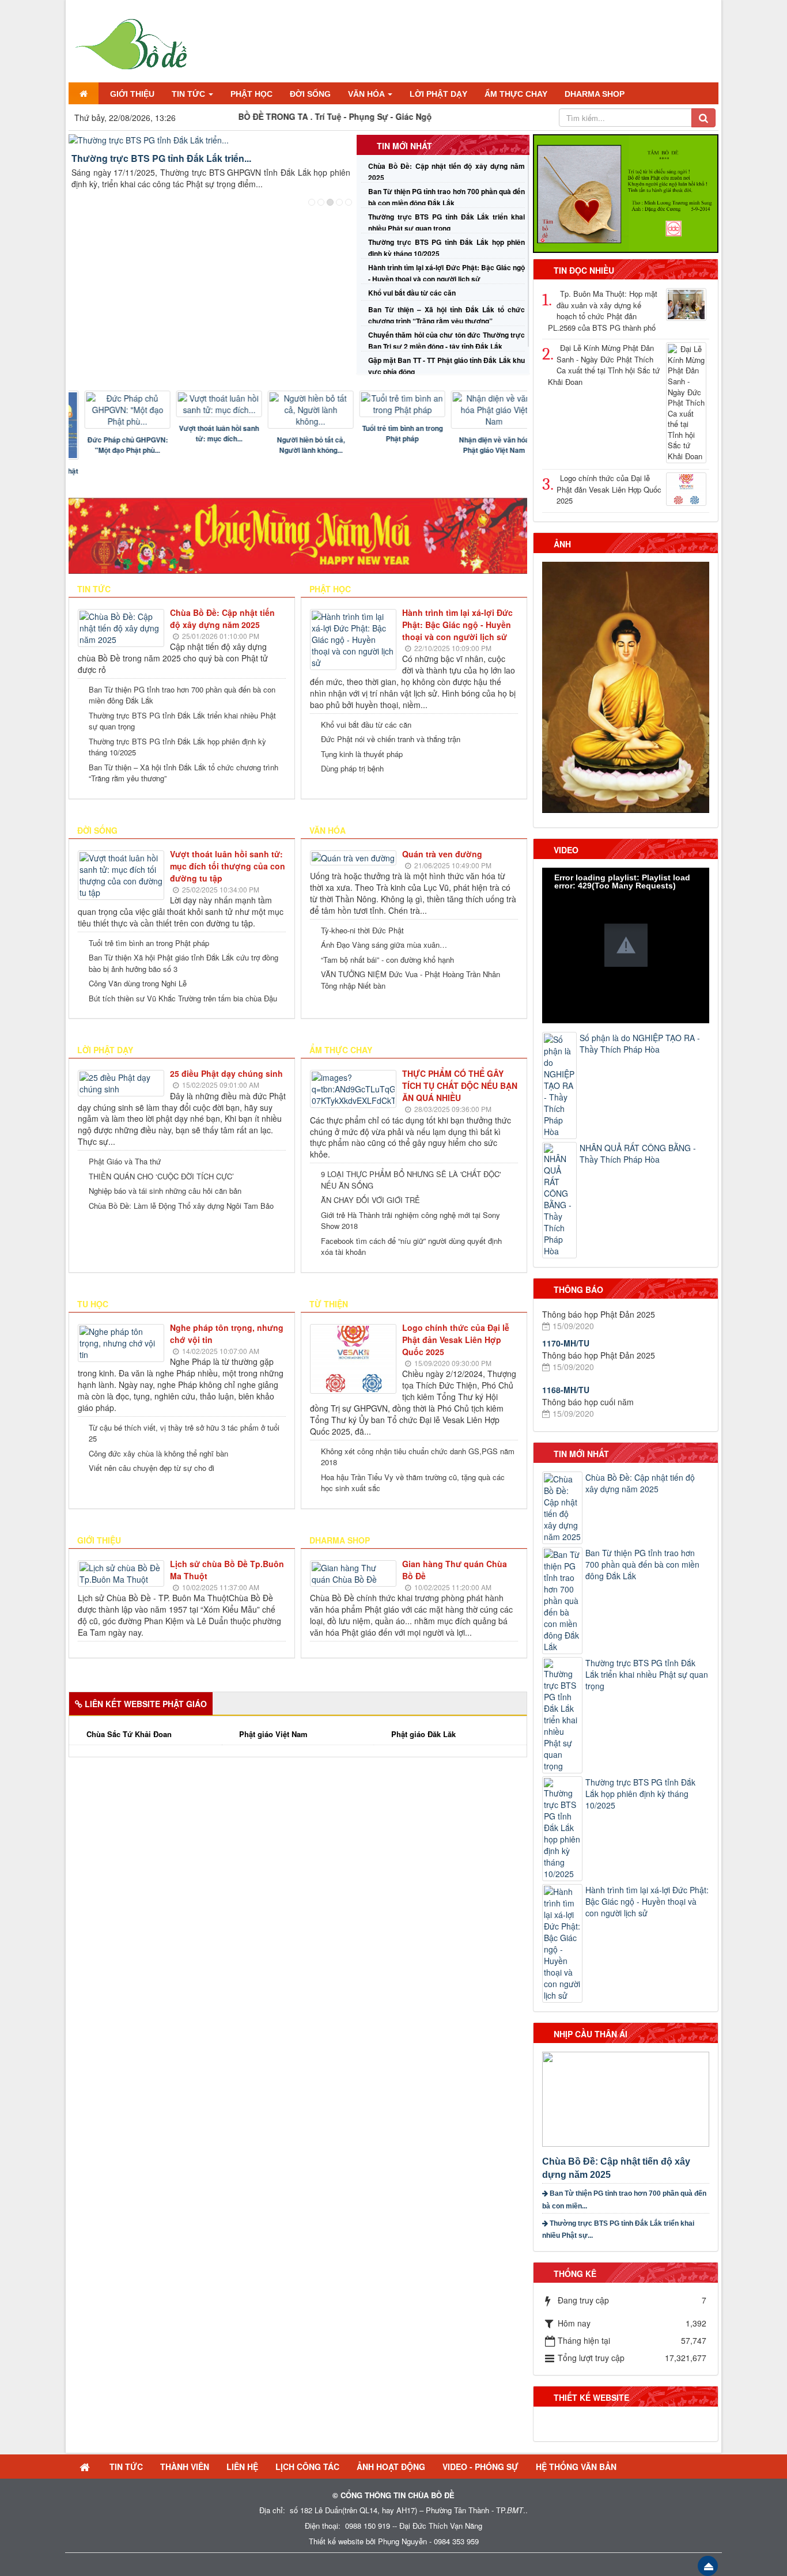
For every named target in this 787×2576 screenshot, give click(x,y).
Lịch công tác (307, 2467)
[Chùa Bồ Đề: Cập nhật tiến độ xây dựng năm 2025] (627, 2098)
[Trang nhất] (84, 93)
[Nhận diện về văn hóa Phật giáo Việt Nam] (481, 410)
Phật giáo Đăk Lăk (423, 1734)
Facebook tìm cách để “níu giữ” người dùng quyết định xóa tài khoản (411, 1247)
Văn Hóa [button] (367, 94)
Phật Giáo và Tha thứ (125, 1161)
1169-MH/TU (566, 1390)
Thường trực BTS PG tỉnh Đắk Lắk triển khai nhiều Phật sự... (618, 2229)
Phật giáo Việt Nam (273, 1734)
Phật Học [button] (251, 94)
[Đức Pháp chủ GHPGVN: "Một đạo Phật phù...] (115, 410)
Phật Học (330, 589)
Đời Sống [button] (310, 94)
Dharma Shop (340, 1540)
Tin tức (94, 589)
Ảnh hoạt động (391, 2467)
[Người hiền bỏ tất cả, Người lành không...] (298, 410)
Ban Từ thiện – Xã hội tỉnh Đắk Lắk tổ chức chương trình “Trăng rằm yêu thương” (183, 773)
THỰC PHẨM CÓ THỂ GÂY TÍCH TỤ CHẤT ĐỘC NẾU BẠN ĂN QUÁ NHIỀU (460, 1085)
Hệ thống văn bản (576, 2467)
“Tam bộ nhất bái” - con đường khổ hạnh (387, 960)
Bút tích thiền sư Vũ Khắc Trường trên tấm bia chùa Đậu (183, 998)
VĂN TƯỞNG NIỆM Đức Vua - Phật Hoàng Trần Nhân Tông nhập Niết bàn (410, 980)
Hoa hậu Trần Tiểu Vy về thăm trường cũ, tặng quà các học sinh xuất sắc (413, 1483)
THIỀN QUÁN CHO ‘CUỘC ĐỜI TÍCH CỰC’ (161, 1176)
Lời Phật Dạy (105, 1050)
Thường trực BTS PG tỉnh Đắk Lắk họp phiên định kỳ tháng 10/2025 (177, 747)
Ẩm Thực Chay (341, 1050)
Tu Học (93, 1304)
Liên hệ (242, 2467)
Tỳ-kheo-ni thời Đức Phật (362, 930)
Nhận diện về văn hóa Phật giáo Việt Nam (481, 445)
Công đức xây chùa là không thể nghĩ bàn (158, 1453)
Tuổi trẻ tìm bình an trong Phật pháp (389, 433)
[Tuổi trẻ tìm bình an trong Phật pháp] (389, 404)
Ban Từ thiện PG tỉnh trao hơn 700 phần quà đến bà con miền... (624, 2199)
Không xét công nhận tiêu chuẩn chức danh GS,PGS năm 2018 (418, 1457)
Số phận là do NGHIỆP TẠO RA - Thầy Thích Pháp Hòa (640, 1043)
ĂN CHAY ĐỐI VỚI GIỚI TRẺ (370, 1200)
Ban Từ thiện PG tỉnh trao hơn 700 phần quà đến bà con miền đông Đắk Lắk (182, 695)
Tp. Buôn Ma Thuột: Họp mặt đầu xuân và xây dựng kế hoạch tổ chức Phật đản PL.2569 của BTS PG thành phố (603, 311)
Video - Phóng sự (480, 2467)
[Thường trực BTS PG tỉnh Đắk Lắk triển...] (211, 140)
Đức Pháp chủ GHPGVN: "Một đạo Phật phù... (115, 445)
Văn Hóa (328, 830)
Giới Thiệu (99, 1540)
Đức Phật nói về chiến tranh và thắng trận (391, 739)
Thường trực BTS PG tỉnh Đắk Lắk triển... (161, 158)
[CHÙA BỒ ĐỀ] (130, 41)
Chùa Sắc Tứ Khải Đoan (129, 1734)
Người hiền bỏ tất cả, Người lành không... (298, 445)
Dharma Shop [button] (595, 94)
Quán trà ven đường (442, 854)
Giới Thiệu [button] (132, 94)
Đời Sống (97, 830)
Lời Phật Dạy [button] (438, 94)
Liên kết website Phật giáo (146, 1704)
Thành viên (185, 2467)
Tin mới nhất (404, 146)
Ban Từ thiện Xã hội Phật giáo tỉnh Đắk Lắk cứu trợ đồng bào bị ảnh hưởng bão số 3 (183, 963)
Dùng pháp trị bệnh (352, 768)
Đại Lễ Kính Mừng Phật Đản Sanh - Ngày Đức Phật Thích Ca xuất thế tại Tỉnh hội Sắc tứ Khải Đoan (604, 365)
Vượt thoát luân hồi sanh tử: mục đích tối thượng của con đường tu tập (228, 866)
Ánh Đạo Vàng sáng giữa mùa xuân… (384, 945)
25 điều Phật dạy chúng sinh (226, 1073)
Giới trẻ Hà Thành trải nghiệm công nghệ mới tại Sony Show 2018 (410, 1221)
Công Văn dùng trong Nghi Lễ (138, 983)
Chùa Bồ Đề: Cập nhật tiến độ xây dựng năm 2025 (222, 619)
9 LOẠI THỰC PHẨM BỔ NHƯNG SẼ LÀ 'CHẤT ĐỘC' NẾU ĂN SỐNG (411, 1180)
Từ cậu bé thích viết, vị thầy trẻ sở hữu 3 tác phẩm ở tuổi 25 (184, 1433)
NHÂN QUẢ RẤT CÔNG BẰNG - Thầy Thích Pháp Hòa (638, 1153)
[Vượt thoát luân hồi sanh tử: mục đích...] (206, 404)
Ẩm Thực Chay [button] (516, 94)
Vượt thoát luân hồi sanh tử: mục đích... (206, 433)
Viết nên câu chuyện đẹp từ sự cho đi (152, 1468)
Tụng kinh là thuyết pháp (362, 754)
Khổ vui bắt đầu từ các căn (412, 293)
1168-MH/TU (566, 1349)
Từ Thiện (329, 1304)
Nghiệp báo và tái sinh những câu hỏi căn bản (165, 1191)
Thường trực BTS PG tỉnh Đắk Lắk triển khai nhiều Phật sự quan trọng (182, 721)
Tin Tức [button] (190, 94)
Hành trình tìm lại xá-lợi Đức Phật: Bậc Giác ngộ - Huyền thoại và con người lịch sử (457, 625)
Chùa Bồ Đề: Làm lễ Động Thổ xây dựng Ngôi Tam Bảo (181, 1206)
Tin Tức (126, 2467)
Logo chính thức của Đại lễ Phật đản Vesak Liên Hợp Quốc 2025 (456, 1340)
